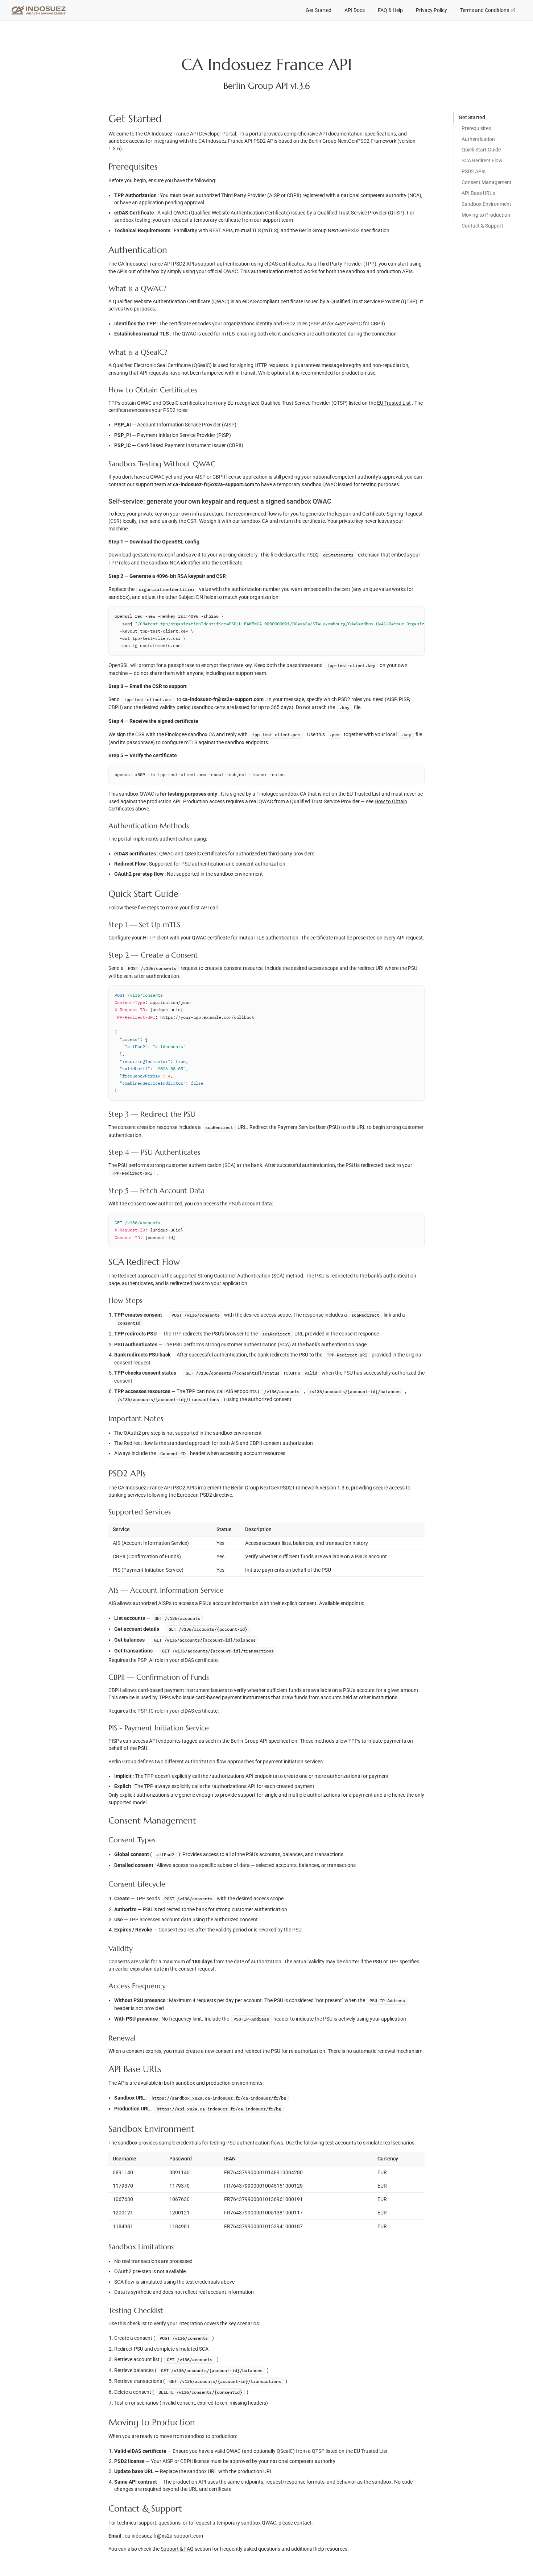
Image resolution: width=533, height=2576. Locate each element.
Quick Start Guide (481, 150)
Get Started (319, 10)
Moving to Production (486, 215)
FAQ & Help (390, 10)
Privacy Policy (431, 10)
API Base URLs (478, 193)
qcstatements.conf (154, 555)
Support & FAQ (177, 2549)
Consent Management (487, 182)
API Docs (355, 10)
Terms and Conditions (485, 10)
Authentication (478, 139)
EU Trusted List (394, 403)
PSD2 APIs (474, 171)
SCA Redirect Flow (482, 161)
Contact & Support (482, 226)
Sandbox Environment (486, 204)
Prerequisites (476, 128)
